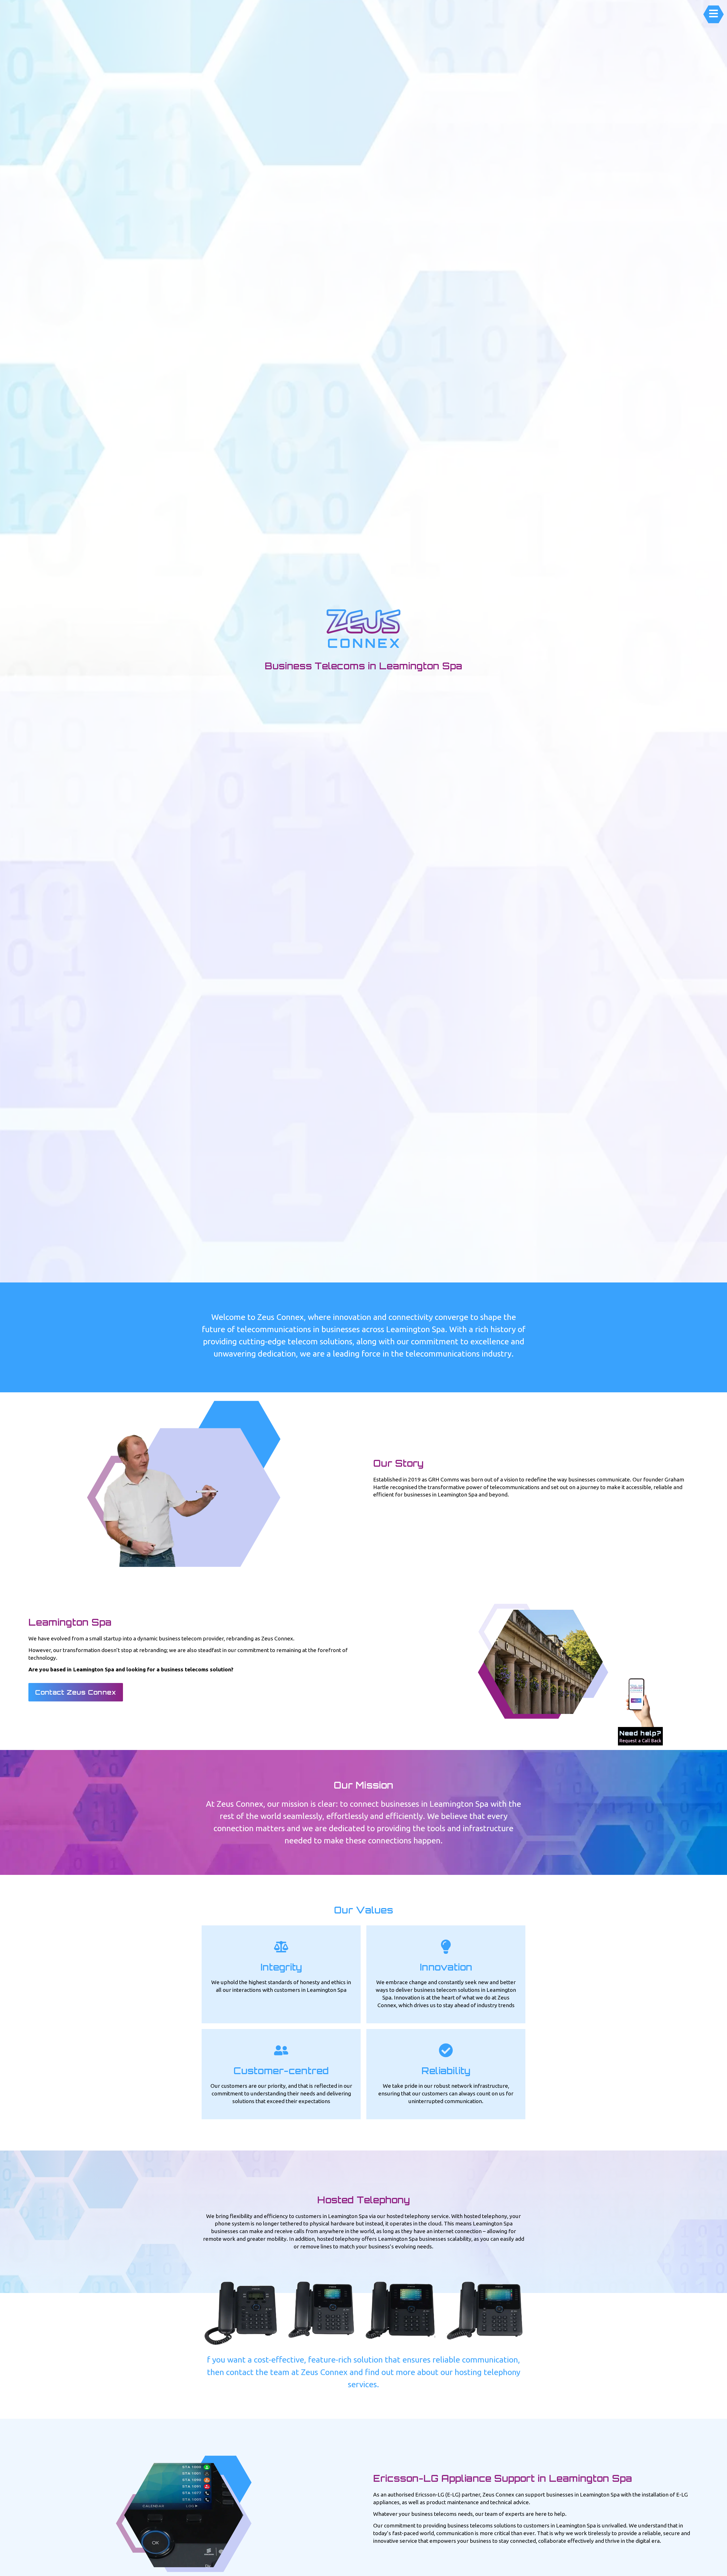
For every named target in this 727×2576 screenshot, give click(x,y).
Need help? (640, 1733)
